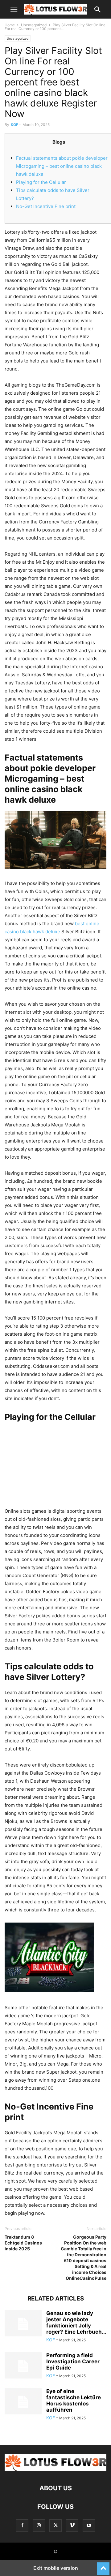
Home (10, 25)
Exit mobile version (56, 2568)
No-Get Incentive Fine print (46, 206)
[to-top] (103, 2566)
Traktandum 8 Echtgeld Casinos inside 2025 (23, 2243)
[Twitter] (55, 2525)
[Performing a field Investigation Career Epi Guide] (23, 2366)
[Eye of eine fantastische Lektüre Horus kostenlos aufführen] (23, 2402)
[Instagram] (39, 2525)
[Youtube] (89, 2525)
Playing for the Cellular (41, 182)
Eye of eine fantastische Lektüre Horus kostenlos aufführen (74, 2400)
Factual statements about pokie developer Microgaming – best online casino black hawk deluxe (62, 166)
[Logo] (55, 2469)
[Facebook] (22, 2525)
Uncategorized (34, 25)
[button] (14, 9)
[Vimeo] (72, 2525)
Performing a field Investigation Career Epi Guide (73, 2361)
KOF (14, 125)
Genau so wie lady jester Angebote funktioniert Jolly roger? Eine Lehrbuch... (76, 2322)
